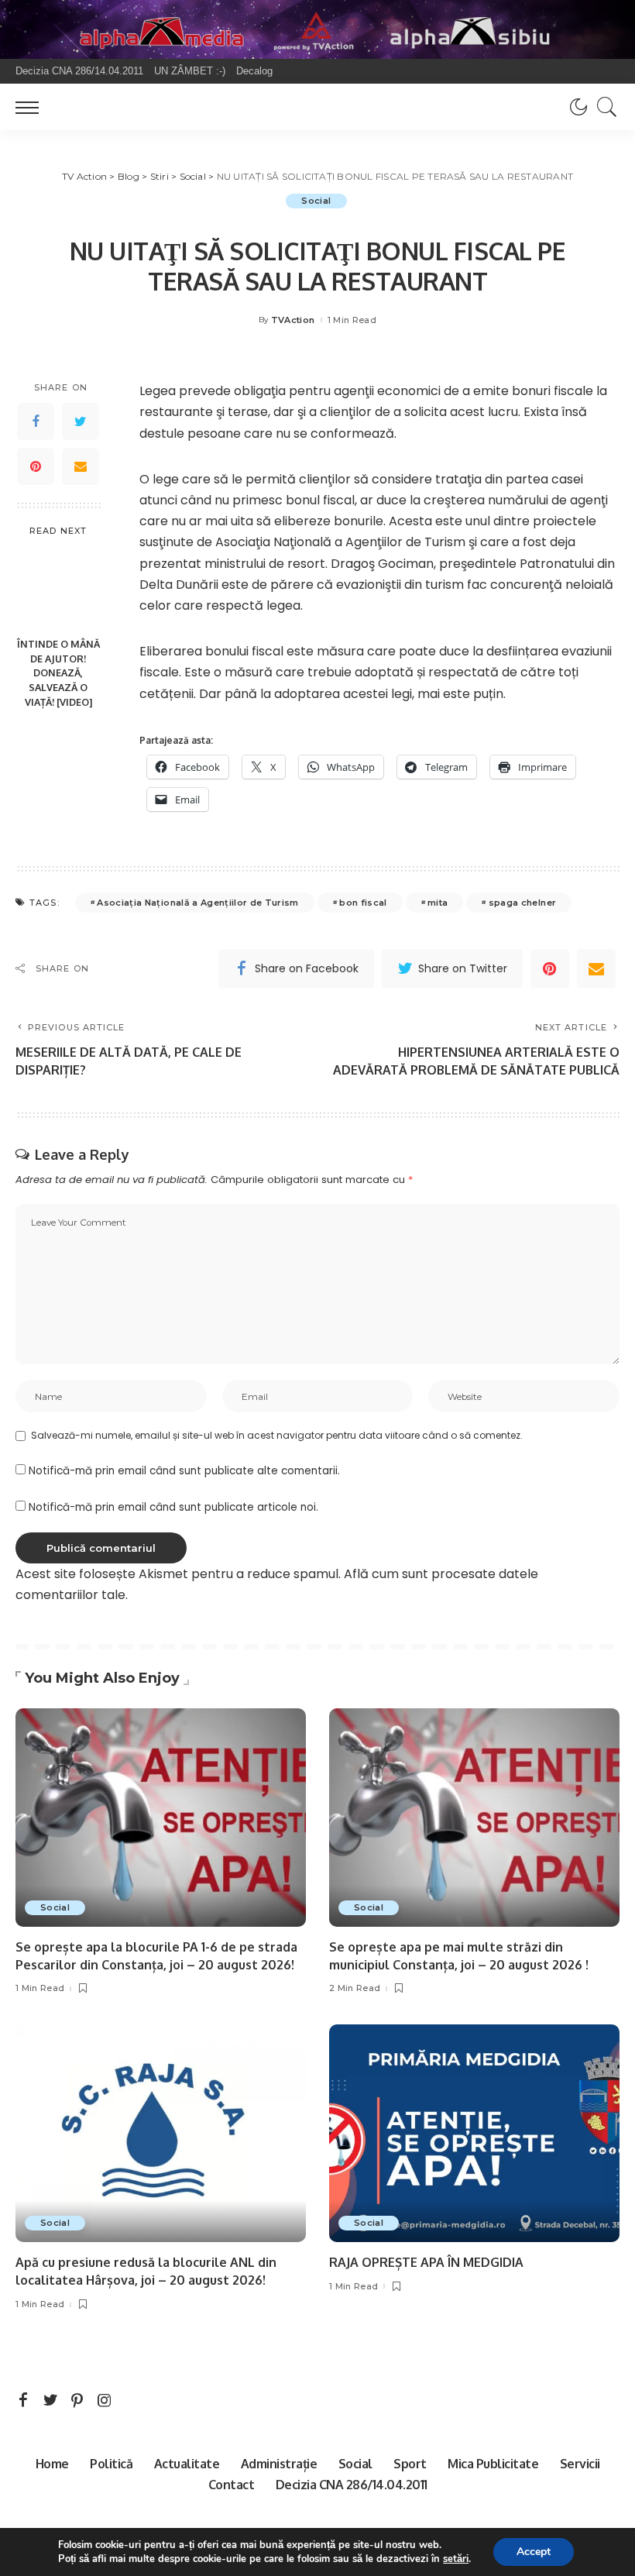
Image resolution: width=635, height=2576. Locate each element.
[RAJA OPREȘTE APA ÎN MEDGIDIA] (474, 2133)
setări (456, 2559)
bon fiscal (363, 903)
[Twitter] (81, 421)
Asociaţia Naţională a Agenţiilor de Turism (197, 903)
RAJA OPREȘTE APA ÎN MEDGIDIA (426, 2262)
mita (438, 903)
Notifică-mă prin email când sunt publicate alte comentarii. (184, 1471)
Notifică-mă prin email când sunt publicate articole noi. (173, 1507)
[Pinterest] (36, 466)
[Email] (81, 466)
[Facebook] (36, 421)
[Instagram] (105, 2401)
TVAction (293, 320)
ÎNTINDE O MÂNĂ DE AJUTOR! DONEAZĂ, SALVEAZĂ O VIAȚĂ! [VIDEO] (58, 673)
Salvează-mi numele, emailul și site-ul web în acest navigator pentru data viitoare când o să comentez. (277, 1435)
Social (316, 201)
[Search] (603, 107)
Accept (534, 2552)
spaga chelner (522, 903)
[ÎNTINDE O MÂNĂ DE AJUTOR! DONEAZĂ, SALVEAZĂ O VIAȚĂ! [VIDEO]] (58, 588)
